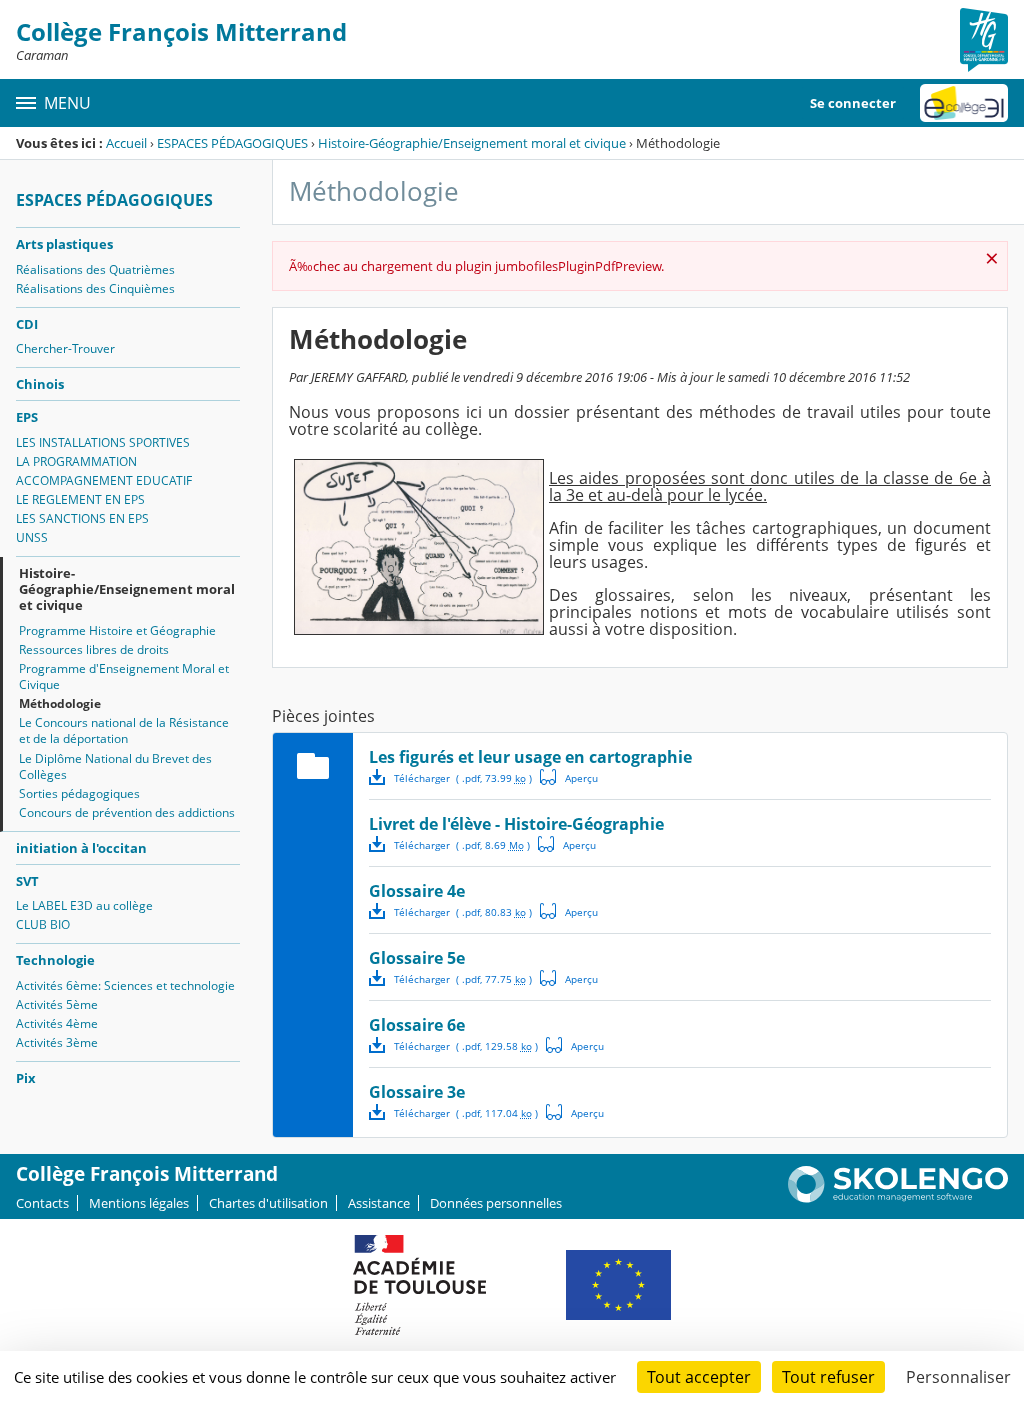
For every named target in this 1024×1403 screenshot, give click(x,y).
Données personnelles (496, 1203)
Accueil (126, 143)
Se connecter (853, 103)
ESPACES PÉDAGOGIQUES (232, 143)
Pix (26, 1078)
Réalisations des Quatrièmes (95, 269)
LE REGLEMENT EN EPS (80, 499)
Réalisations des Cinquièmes (95, 288)
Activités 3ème (57, 1042)
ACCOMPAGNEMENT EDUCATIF (104, 480)
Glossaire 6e (417, 1025)
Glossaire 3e (417, 1092)
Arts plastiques (64, 244)
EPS (27, 417)
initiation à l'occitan (81, 848)
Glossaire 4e (417, 891)
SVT (27, 881)
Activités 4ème (57, 1023)
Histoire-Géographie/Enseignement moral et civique (472, 143)
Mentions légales (139, 1203)
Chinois (40, 384)
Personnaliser (958, 1377)
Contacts (42, 1203)
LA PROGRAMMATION (76, 461)
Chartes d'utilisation (268, 1203)
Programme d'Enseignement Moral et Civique (124, 676)
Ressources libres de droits (94, 649)
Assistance (379, 1203)
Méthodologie (60, 703)
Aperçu (569, 777)
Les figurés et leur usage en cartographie (530, 757)
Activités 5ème (57, 1004)
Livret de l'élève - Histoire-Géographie (516, 824)
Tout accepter (699, 1377)
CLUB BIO (43, 924)
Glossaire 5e (417, 958)
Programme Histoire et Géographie (117, 630)
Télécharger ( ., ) (463, 778)
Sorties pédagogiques (79, 793)
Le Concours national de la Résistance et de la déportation (124, 730)
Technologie (55, 960)
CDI (27, 324)
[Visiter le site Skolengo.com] (898, 1198)
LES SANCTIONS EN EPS (82, 518)
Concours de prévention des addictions (127, 812)
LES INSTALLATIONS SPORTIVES (103, 442)
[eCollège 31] (964, 103)
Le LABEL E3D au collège (84, 905)
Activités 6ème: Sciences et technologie (125, 985)
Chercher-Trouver (65, 348)
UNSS (32, 537)
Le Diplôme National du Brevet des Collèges (115, 766)
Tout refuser (828, 1377)
